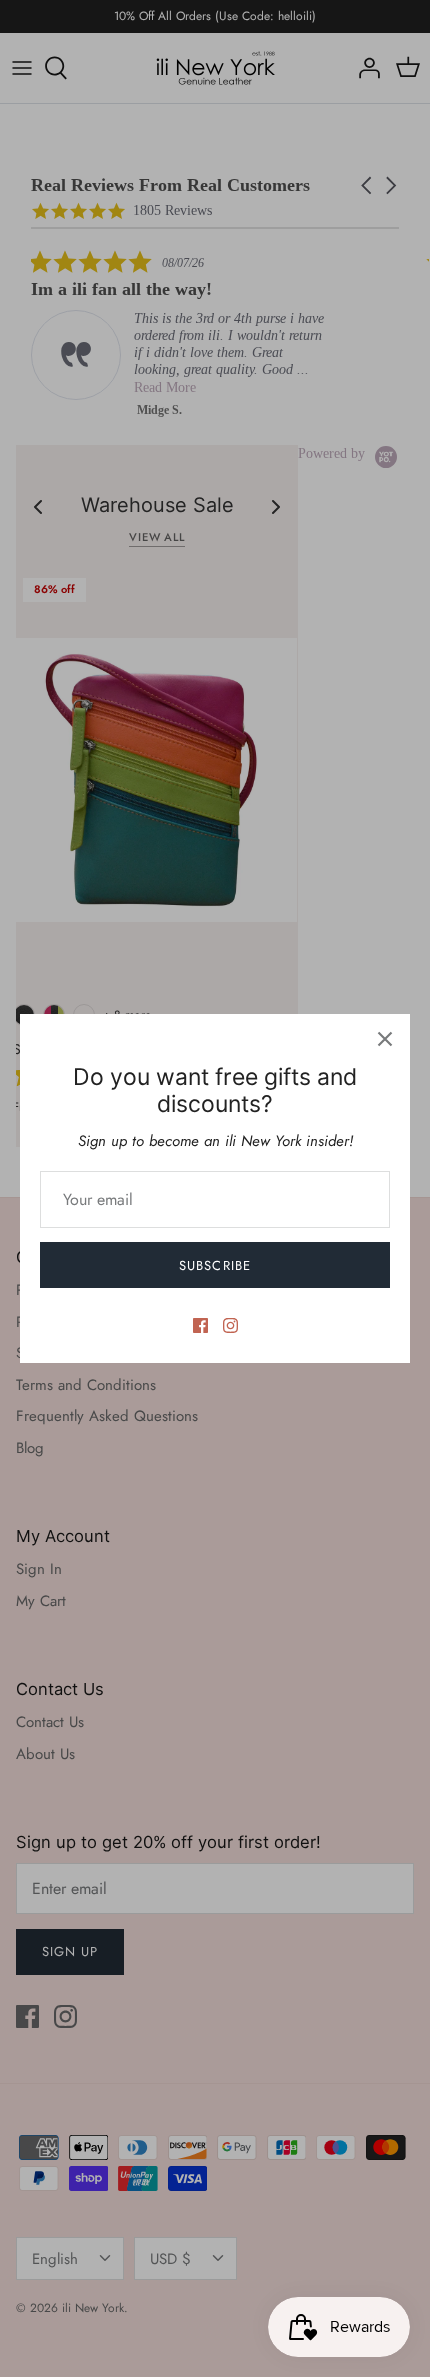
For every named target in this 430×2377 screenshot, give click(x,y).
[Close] (385, 1039)
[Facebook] (200, 1325)
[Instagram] (230, 1325)
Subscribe (214, 1265)
